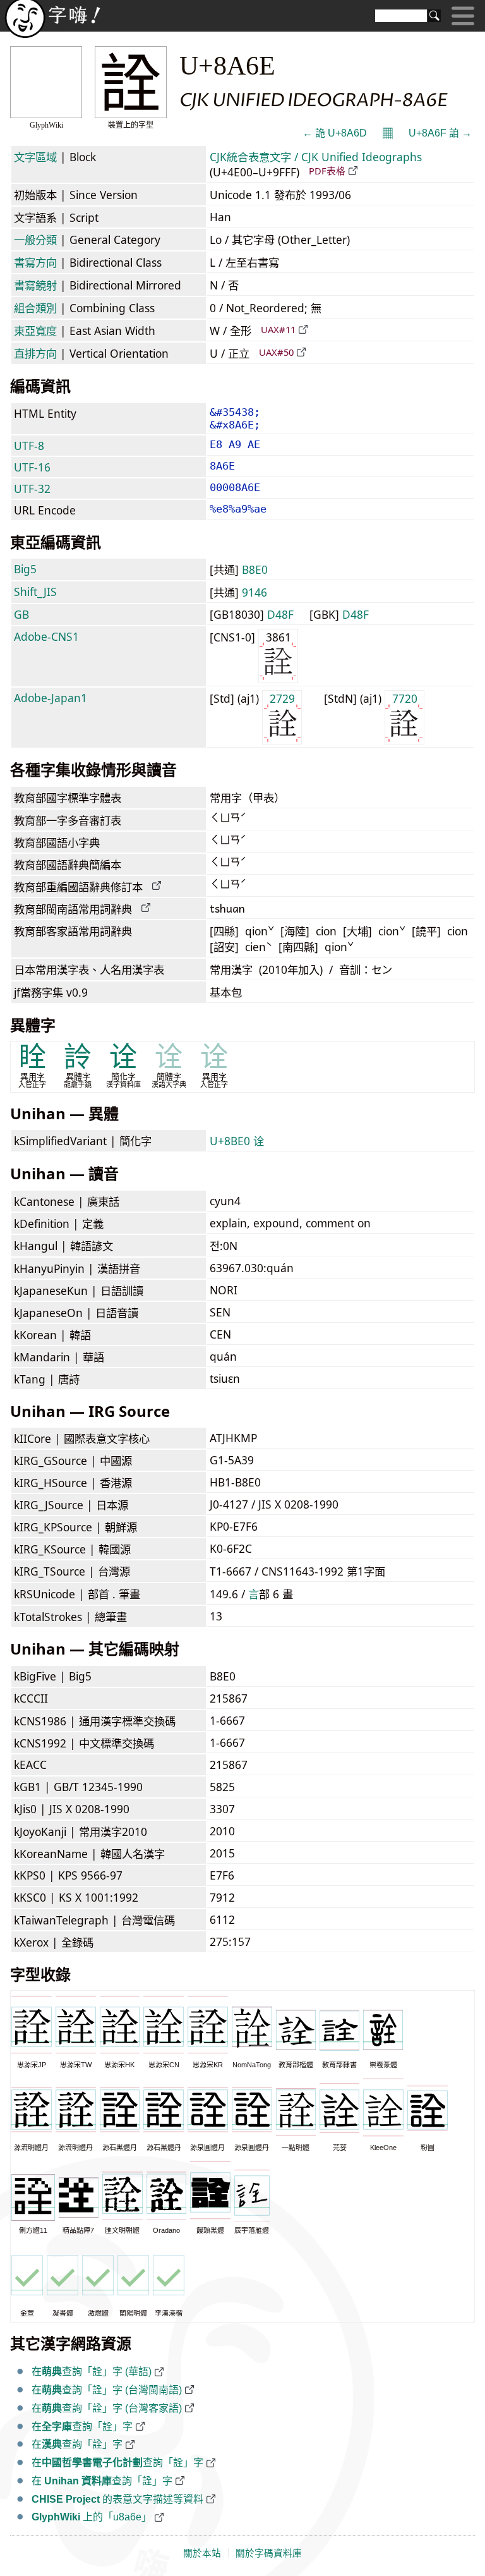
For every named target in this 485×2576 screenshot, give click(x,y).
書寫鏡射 (35, 285)
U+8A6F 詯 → (440, 133)
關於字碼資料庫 (269, 2553)
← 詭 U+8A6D (335, 133)
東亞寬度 (35, 331)
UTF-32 (32, 489)
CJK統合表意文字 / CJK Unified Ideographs (316, 157)
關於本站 (202, 2553)
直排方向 (35, 353)
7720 (405, 698)
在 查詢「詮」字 (102, 2481)
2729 (282, 698)
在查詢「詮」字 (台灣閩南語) (107, 2390)
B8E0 (255, 569)
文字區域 (35, 157)
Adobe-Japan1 (51, 698)
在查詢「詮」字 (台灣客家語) (107, 2408)
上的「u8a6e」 (92, 2517)
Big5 (25, 569)
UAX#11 (278, 329)
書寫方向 (35, 262)
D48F (280, 614)
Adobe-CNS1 (46, 636)
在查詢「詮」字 (82, 2427)
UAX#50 (276, 352)
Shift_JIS (35, 592)
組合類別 (35, 308)
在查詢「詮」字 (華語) (92, 2372)
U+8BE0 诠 (237, 1141)
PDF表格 (327, 171)
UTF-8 (29, 446)
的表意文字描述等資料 (117, 2499)
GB (21, 614)
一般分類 (35, 240)
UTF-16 (32, 467)
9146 (254, 592)
